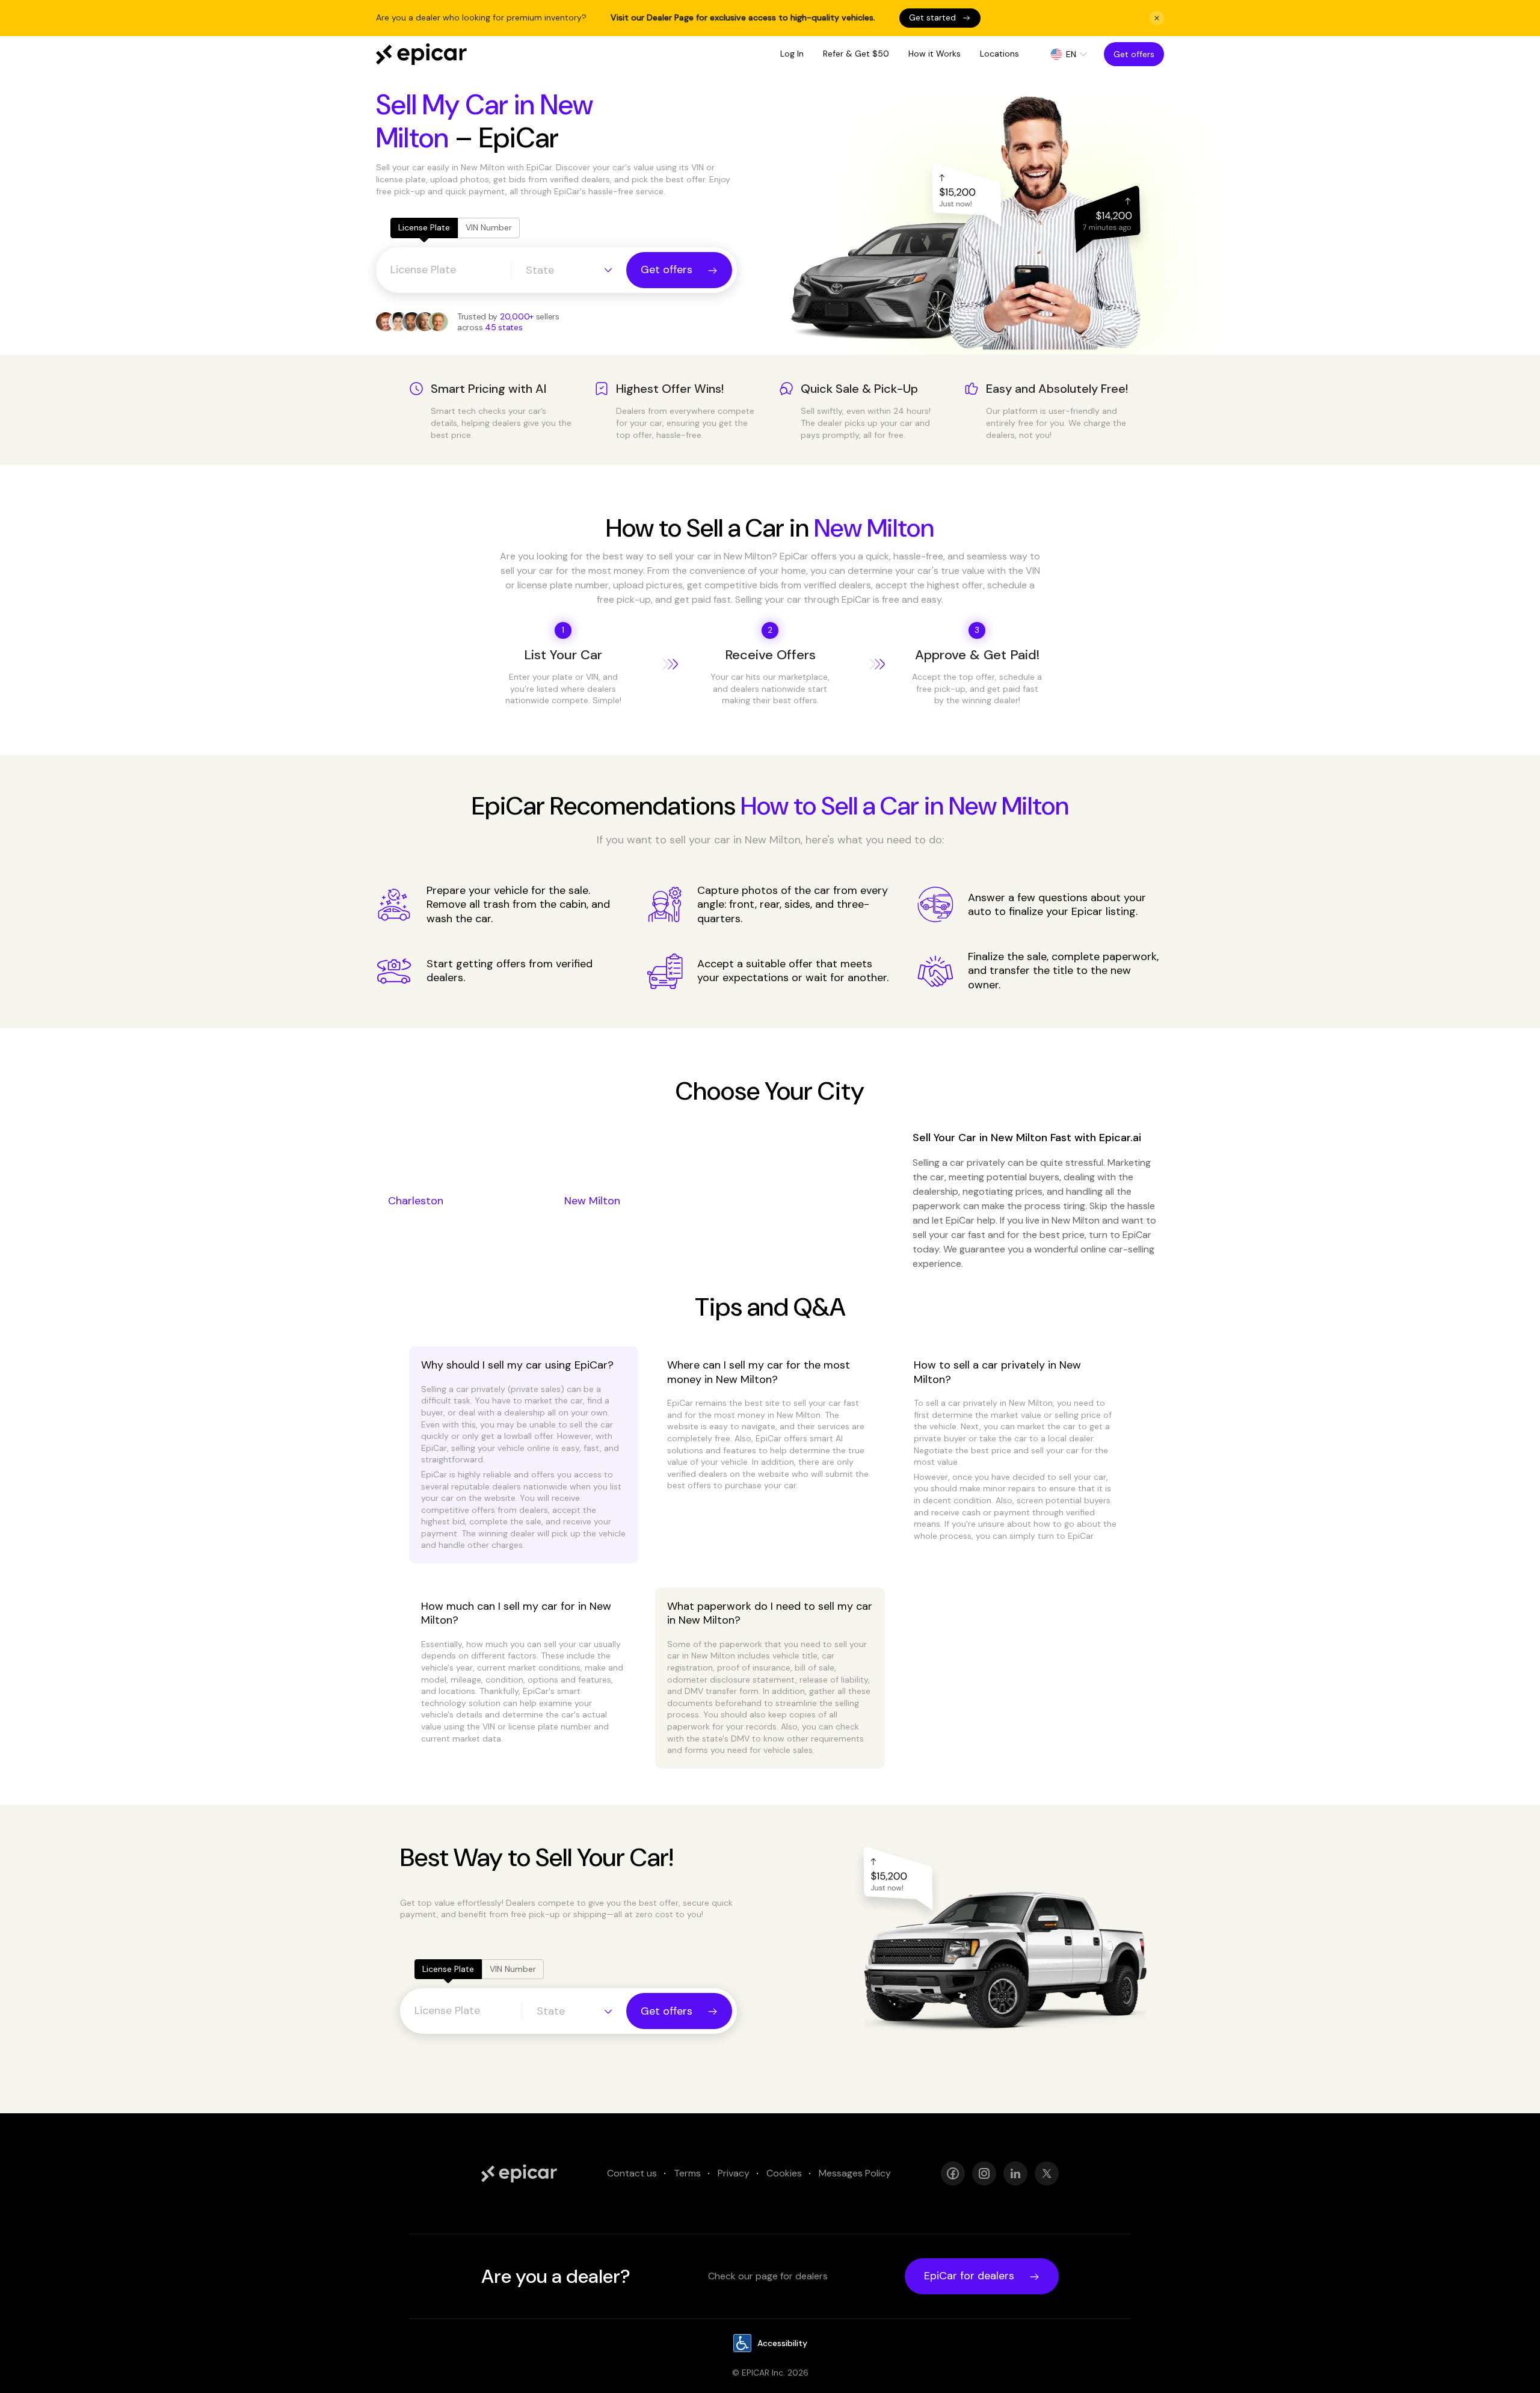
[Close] (1157, 18)
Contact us (632, 2173)
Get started (932, 17)
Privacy (734, 2173)
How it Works (935, 54)
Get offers (1134, 54)
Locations (999, 54)
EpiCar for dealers (969, 2276)
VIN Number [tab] (489, 227)
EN (1071, 54)
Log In (792, 54)
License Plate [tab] (424, 227)
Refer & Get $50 (856, 54)
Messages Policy (855, 2173)
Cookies (784, 2173)
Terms (687, 2173)
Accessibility (782, 2343)
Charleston (416, 1201)
